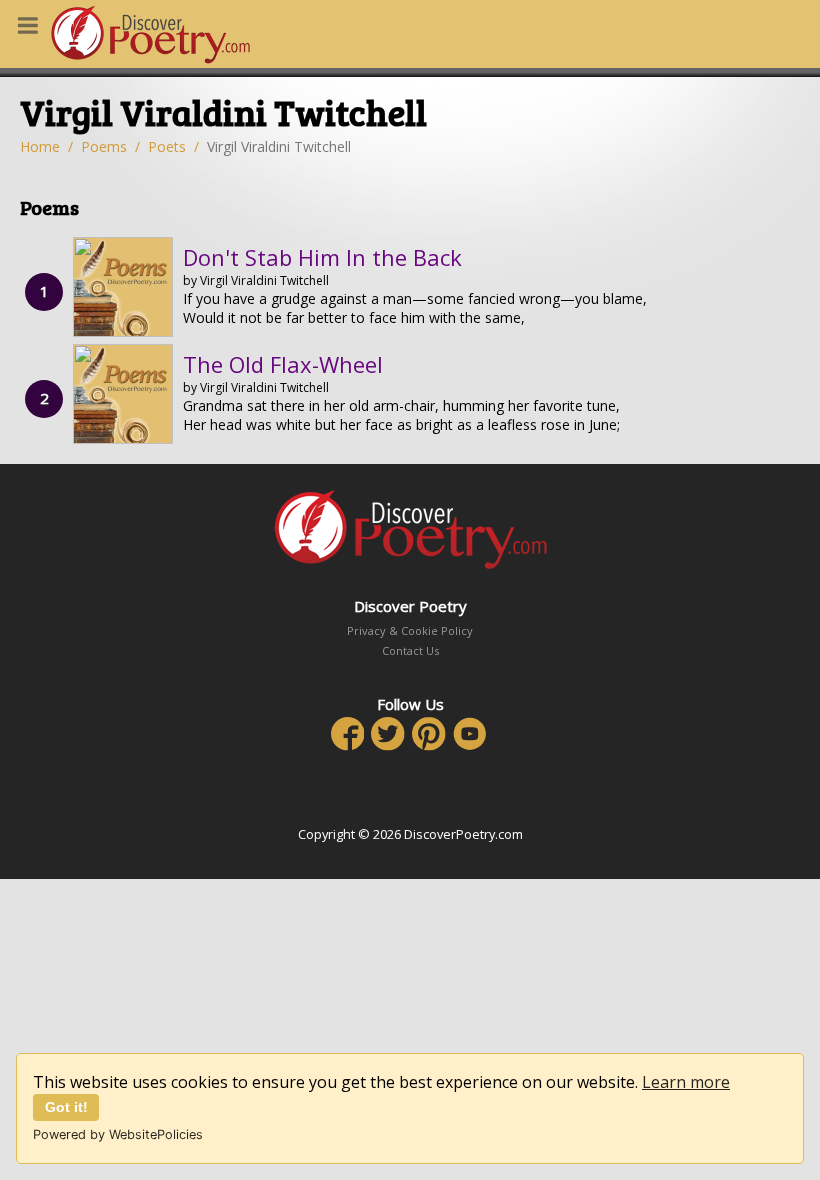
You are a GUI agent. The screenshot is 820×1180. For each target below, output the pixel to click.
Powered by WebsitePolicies (118, 1134)
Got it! (66, 1107)
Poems (104, 146)
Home (40, 146)
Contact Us (410, 650)
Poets (167, 146)
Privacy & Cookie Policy (410, 630)
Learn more (686, 1082)
